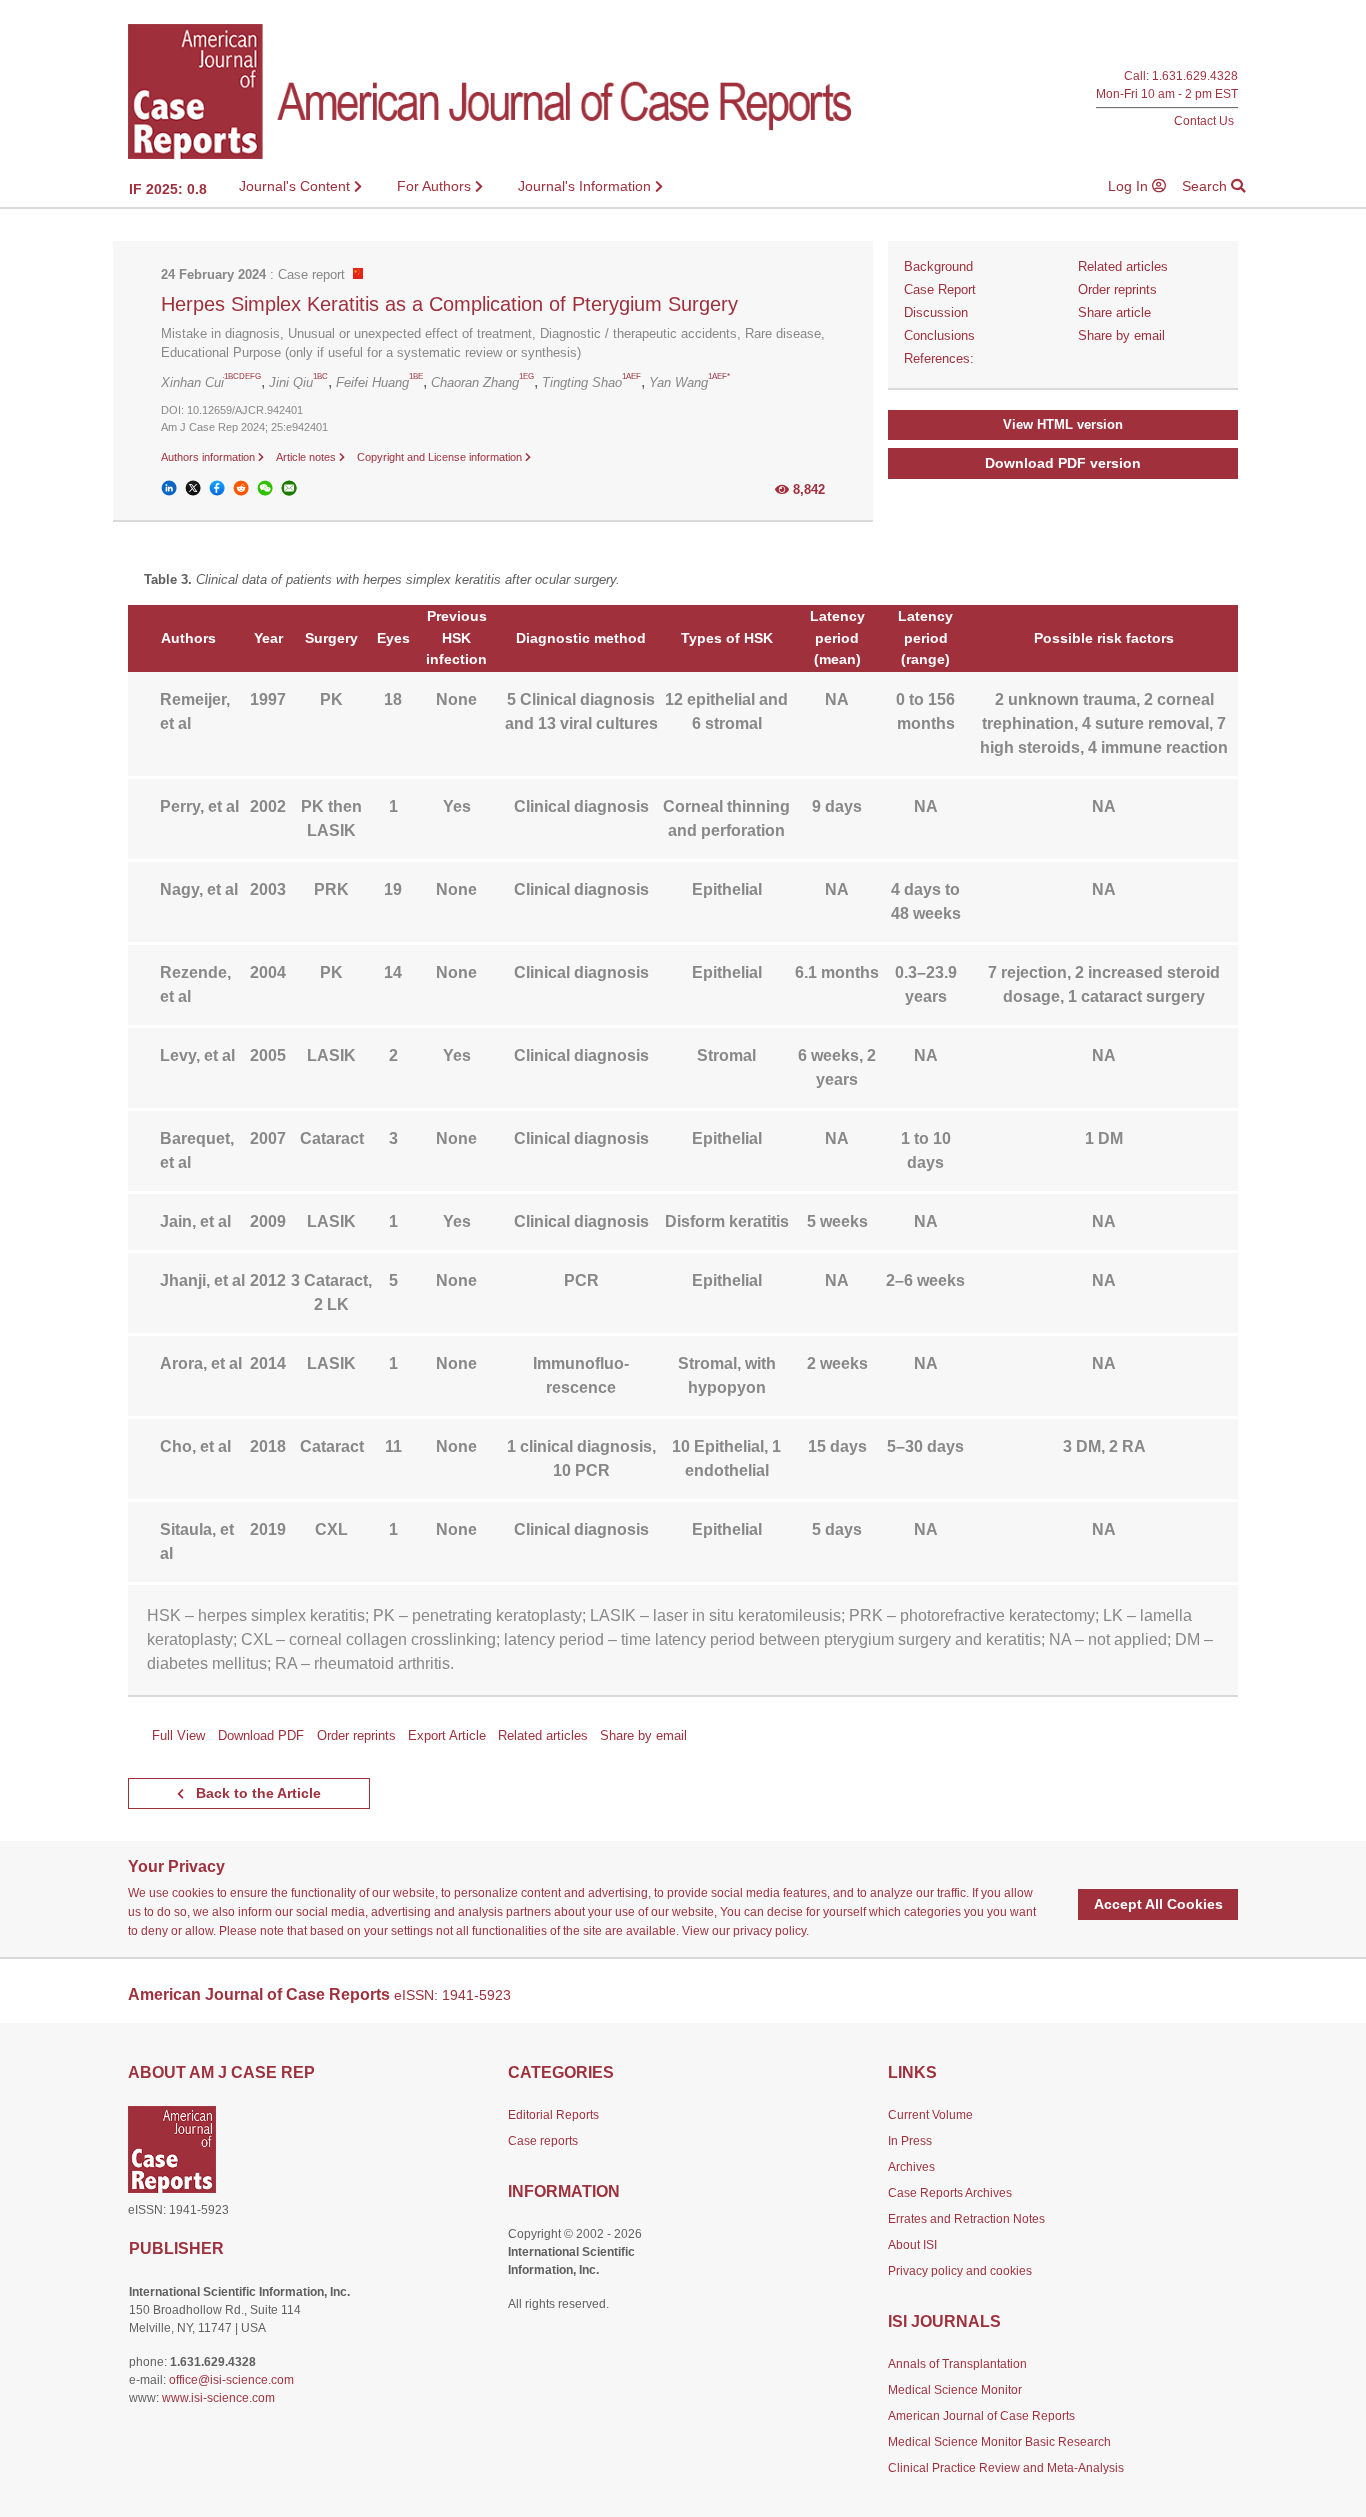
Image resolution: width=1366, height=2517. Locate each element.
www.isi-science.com (218, 2398)
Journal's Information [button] (586, 186)
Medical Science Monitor (955, 2390)
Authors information (209, 457)
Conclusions (939, 335)
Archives (911, 2167)
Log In (1130, 186)
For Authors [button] (436, 186)
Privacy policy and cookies (960, 2271)
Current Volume (930, 2115)
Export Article (447, 1735)
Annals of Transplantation (957, 2364)
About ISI (912, 2245)
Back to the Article (256, 1793)
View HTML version (1063, 424)
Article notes (307, 457)
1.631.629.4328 (1195, 76)
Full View (178, 1735)
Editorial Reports (553, 2115)
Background (938, 266)
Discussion (936, 312)
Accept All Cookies (1158, 1904)
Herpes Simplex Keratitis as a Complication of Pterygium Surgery (449, 304)
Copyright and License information (441, 457)
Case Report (940, 289)
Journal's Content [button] (296, 186)
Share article (1114, 312)
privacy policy (769, 1931)
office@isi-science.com (231, 2380)
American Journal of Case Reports (981, 2416)
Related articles (1123, 266)
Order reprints (1117, 289)
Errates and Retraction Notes (966, 2219)
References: (939, 358)
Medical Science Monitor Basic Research (999, 2442)
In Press (910, 2141)
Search (1206, 186)
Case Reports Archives (950, 2193)
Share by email (1121, 335)
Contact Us (1204, 120)
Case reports (543, 2141)
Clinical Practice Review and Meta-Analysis (1006, 2468)
